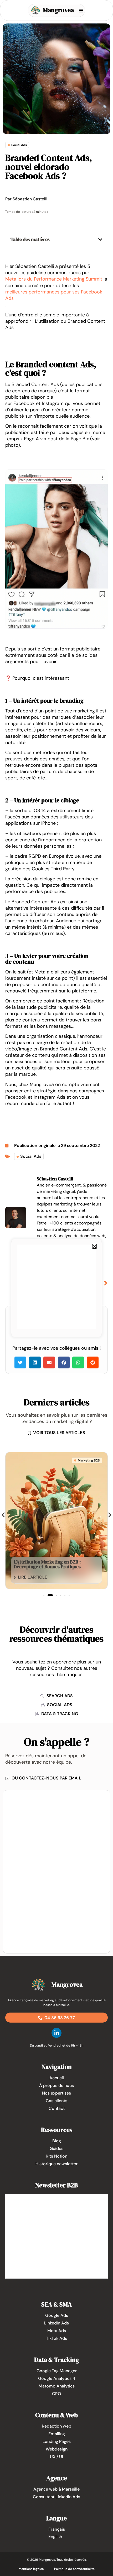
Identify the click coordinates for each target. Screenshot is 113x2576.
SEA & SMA (57, 2304)
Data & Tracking (57, 2360)
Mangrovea (58, 10)
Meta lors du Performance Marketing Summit (54, 279)
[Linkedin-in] (56, 2033)
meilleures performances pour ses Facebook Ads (54, 295)
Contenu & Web (56, 2415)
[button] (100, 239)
